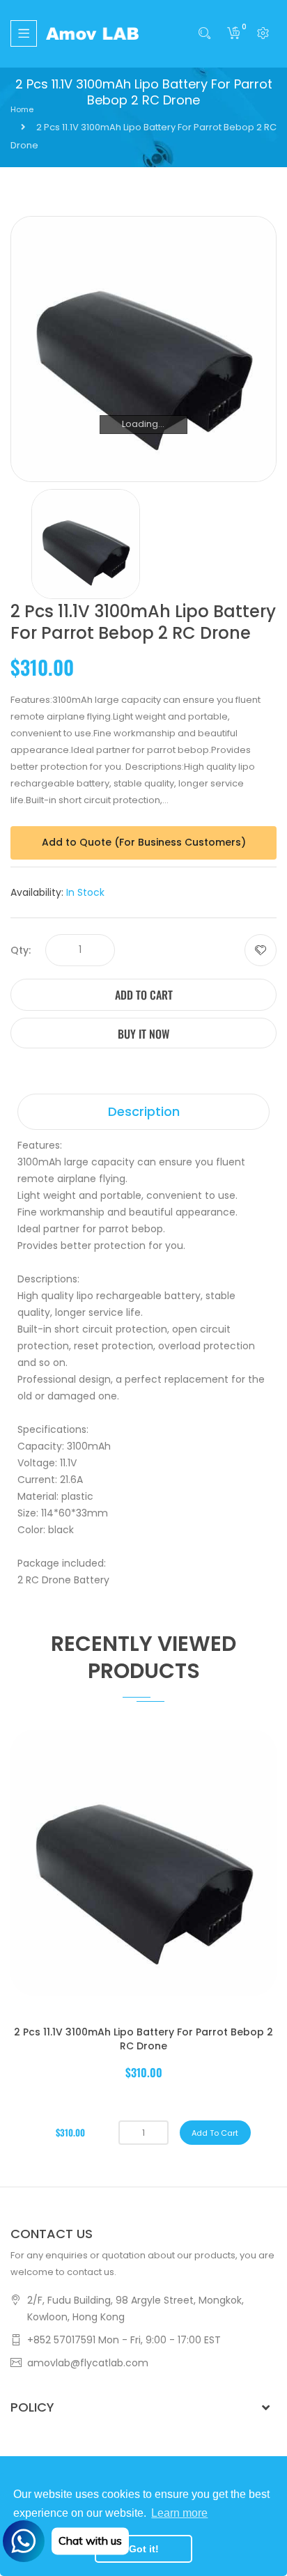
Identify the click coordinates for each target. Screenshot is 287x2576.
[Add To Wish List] (261, 950)
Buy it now (143, 1034)
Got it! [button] (144, 2549)
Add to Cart (144, 995)
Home (22, 109)
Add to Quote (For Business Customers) (144, 842)
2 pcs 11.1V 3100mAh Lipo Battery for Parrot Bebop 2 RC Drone (143, 2039)
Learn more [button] (179, 2513)
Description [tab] (144, 1111)
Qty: (21, 950)
